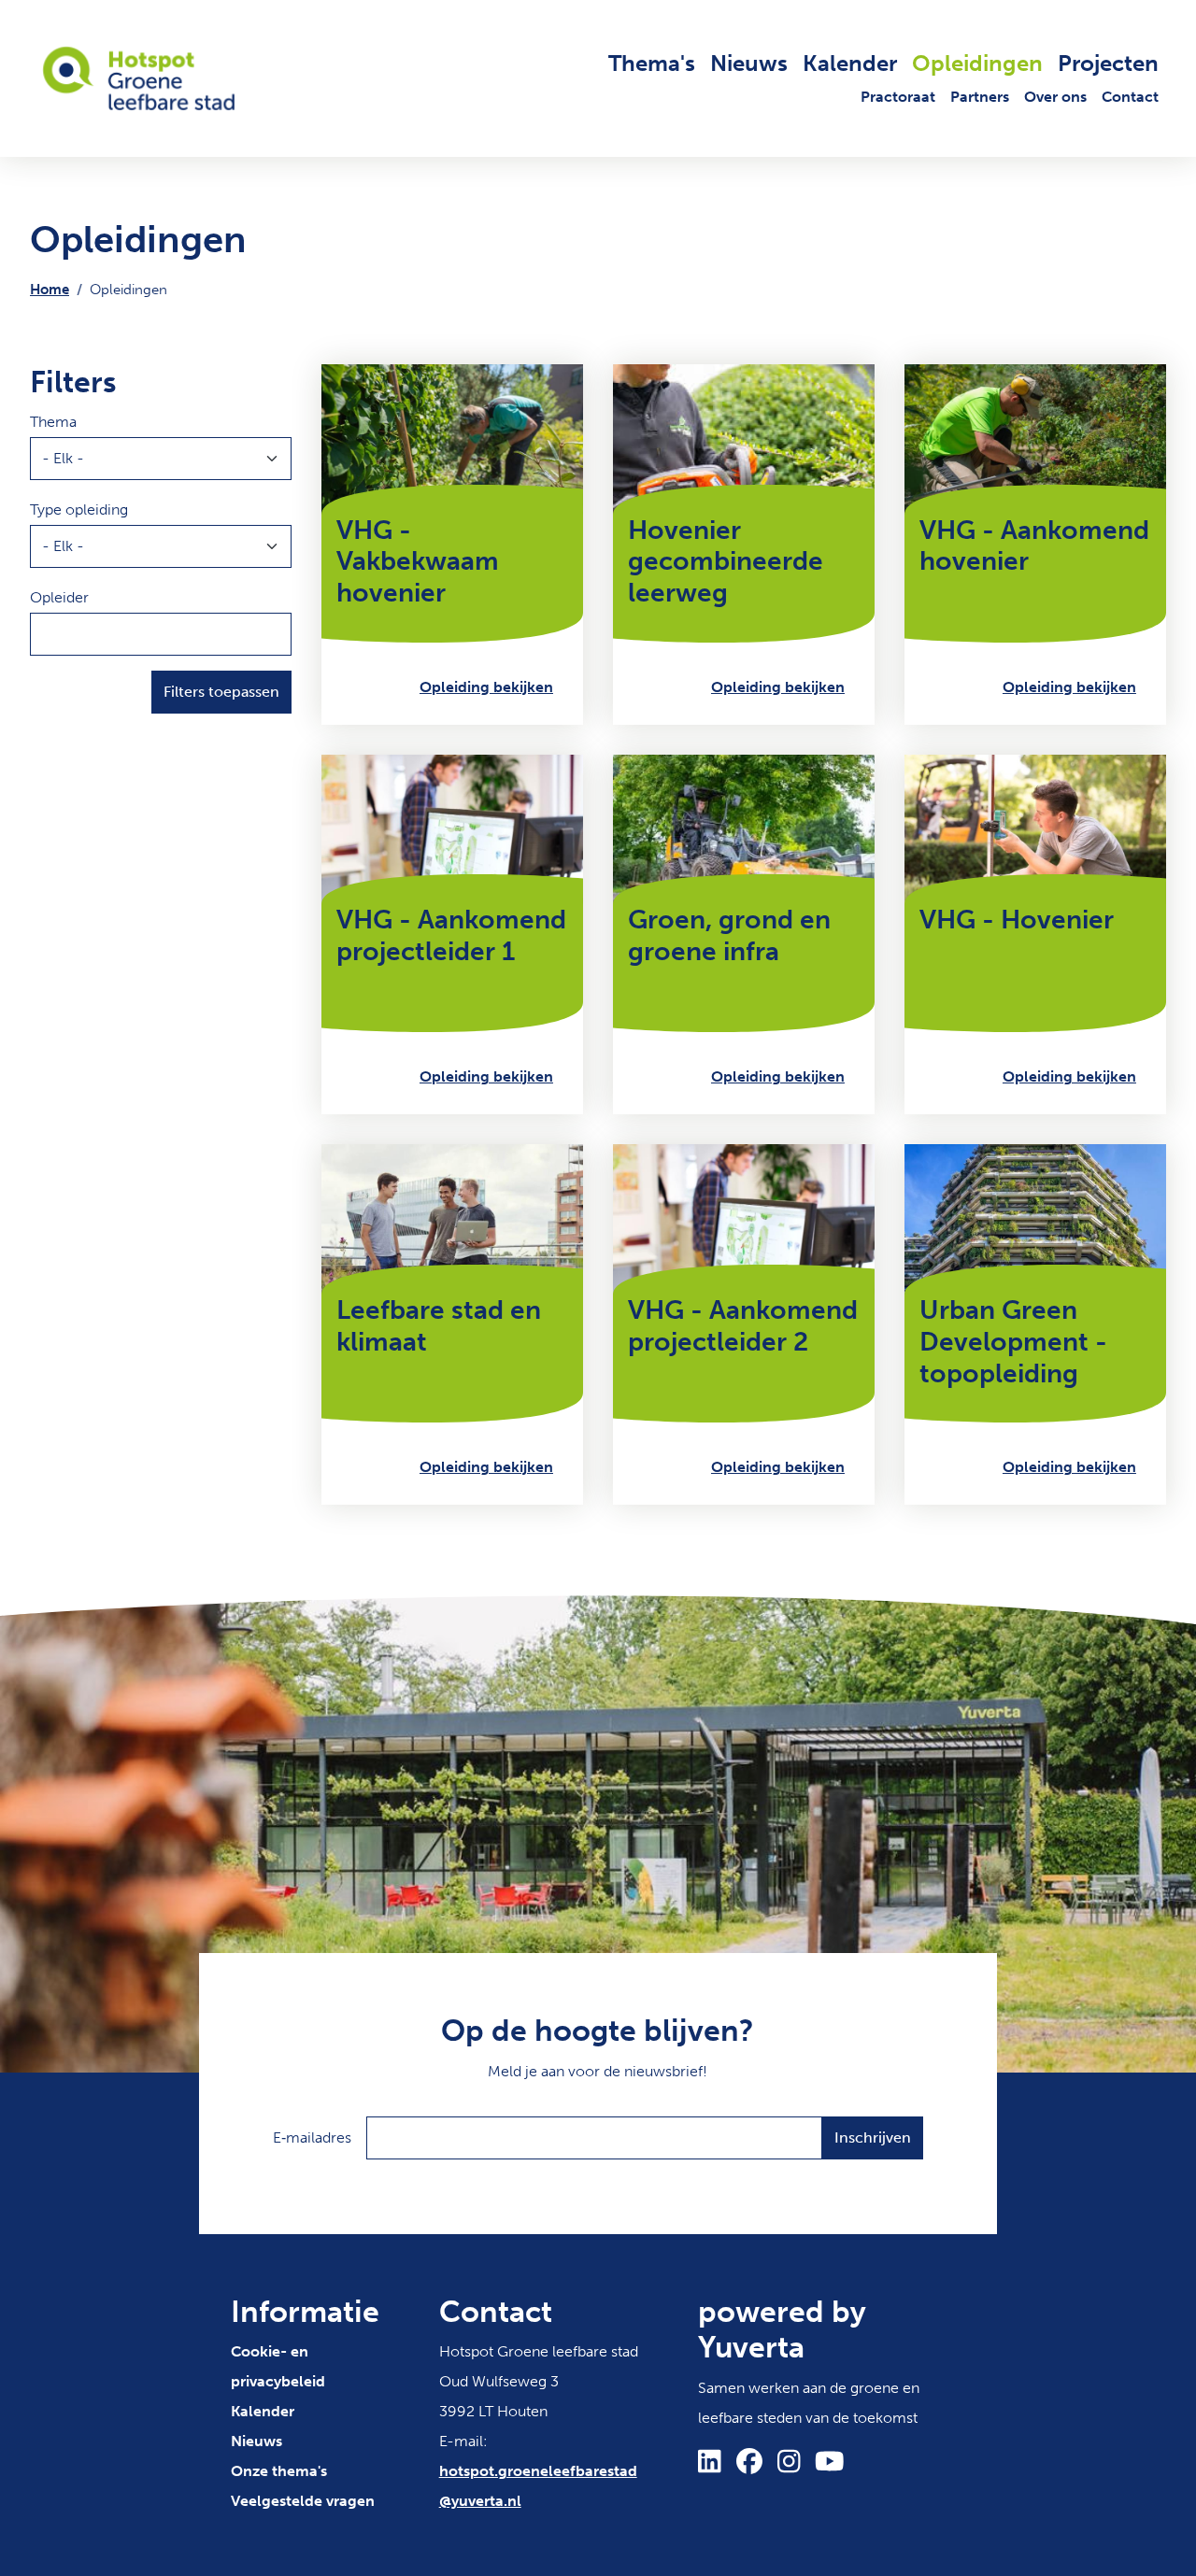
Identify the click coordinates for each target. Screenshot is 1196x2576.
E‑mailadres (312, 2137)
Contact (1130, 97)
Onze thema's (279, 2471)
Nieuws (749, 63)
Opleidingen (977, 63)
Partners (980, 97)
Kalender (850, 63)
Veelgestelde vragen (303, 2501)
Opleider (59, 597)
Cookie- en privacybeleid (278, 2366)
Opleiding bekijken (486, 687)
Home (50, 290)
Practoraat (898, 97)
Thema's (652, 63)
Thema (53, 422)
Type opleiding (79, 510)
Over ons (1055, 97)
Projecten (1108, 63)
